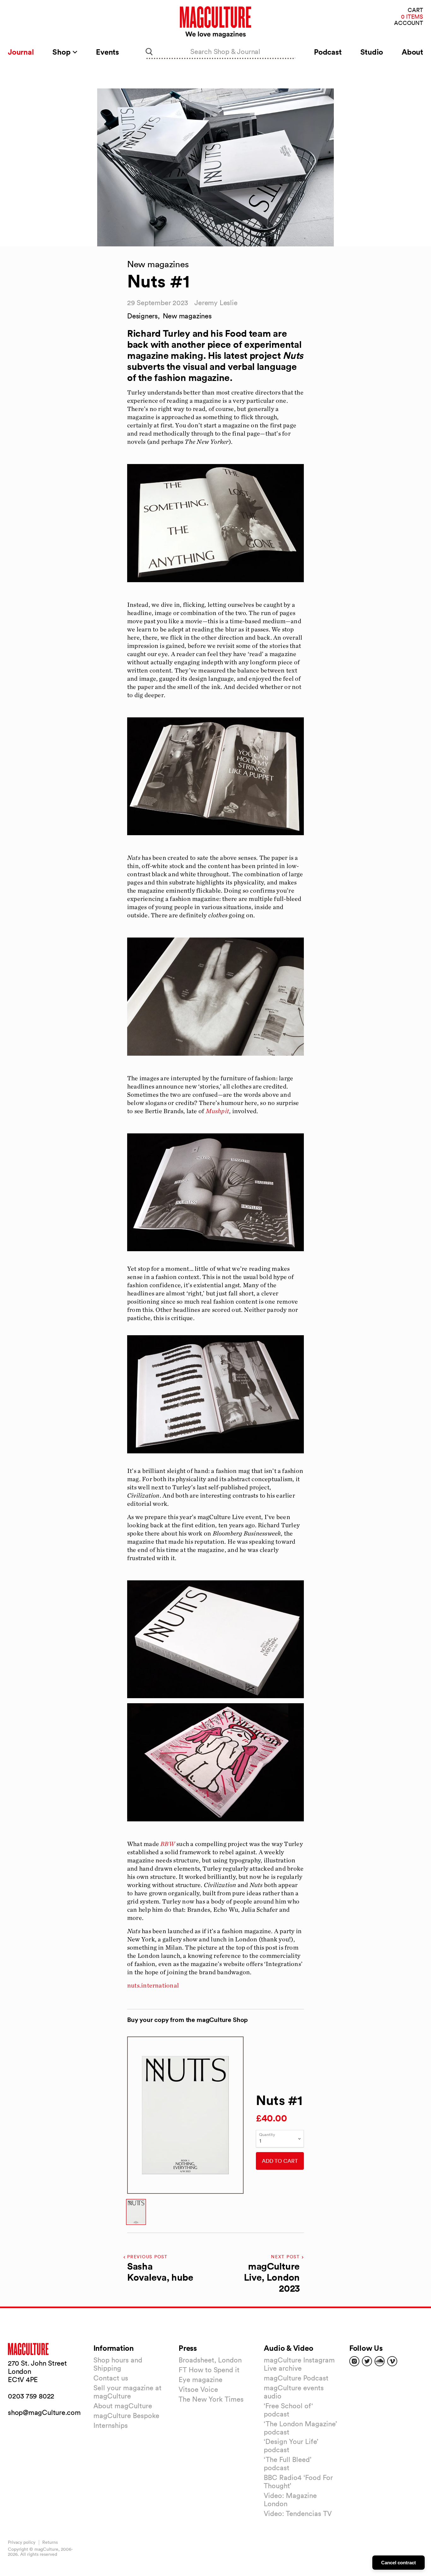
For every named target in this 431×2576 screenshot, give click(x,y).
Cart (415, 10)
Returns (50, 2542)
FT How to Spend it (209, 2370)
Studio (372, 52)
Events (107, 52)
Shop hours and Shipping (118, 2364)
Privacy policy (22, 2542)
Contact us (111, 2378)
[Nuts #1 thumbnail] (136, 2212)
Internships (111, 2425)
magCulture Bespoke (126, 2416)
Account (409, 23)
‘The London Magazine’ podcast (300, 2428)
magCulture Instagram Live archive (299, 2364)
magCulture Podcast (296, 2378)
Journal (21, 52)
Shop (62, 52)
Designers (142, 316)
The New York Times (211, 2399)
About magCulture (123, 2406)
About (412, 52)
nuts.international (153, 1985)
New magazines (187, 316)
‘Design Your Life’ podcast (291, 2446)
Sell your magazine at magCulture (127, 2392)
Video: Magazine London (290, 2500)
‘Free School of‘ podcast (288, 2410)
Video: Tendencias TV (298, 2513)
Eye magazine (201, 2380)
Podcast (328, 52)
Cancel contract (399, 2563)
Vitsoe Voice (198, 2389)
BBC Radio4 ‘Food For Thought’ (298, 2482)
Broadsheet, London (210, 2360)
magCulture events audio (294, 2392)
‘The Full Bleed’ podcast (288, 2464)
